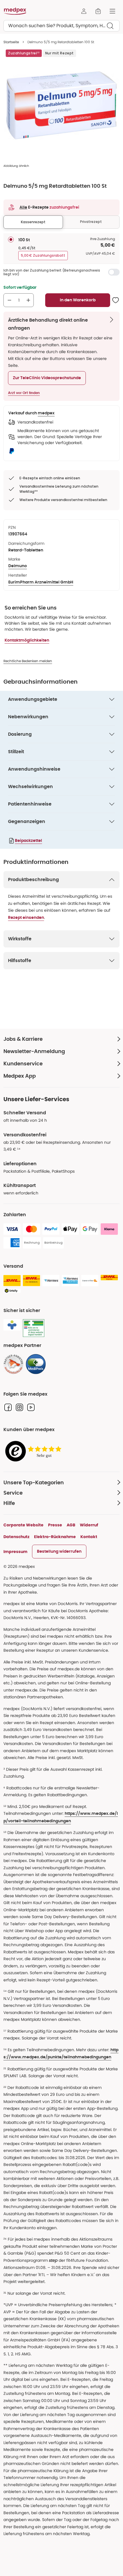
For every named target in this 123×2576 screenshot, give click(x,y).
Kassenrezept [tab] (33, 222)
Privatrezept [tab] (91, 222)
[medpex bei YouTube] (31, 1407)
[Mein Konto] (84, 11)
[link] (13, 1364)
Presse (55, 1525)
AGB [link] (71, 1525)
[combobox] (61, 26)
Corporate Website (23, 1525)
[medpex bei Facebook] (8, 1407)
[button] (47, 378)
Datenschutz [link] (16, 1537)
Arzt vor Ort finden (24, 393)
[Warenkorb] (98, 11)
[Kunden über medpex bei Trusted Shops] (35, 1452)
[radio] (11, 240)
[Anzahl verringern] (9, 300)
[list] (61, 105)
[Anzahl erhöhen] (28, 300)
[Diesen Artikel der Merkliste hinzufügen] (116, 300)
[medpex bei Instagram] (19, 1407)
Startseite (11, 42)
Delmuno (18, 566)
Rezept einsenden (26, 918)
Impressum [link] (15, 1552)
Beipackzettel (28, 841)
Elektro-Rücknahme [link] (55, 1537)
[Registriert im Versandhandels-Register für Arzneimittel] (34, 1328)
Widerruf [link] (89, 1525)
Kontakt (89, 1537)
